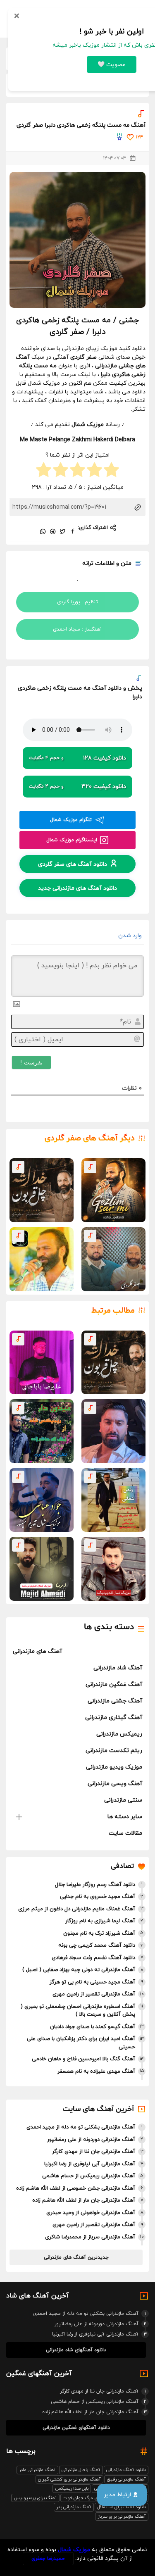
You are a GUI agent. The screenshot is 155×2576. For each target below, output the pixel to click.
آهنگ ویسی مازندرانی (115, 1784)
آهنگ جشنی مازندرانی (115, 1701)
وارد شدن (131, 936)
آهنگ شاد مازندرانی (118, 1668)
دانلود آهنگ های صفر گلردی (73, 864)
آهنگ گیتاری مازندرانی (114, 1718)
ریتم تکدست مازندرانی (114, 1751)
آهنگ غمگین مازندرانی (114, 1684)
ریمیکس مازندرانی (119, 1734)
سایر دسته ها (125, 1817)
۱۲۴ (139, 137)
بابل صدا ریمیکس (72, 2488)
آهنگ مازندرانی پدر (74, 2507)
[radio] (111, 471)
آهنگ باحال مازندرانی (81, 2470)
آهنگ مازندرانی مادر (37, 2470)
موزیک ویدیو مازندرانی (114, 1767)
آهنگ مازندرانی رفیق (126, 2479)
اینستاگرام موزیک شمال (72, 840)
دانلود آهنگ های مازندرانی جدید (77, 888)
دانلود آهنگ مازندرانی (126, 2470)
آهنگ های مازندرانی (37, 1651)
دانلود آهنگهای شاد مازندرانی (76, 2350)
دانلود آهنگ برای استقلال (122, 2507)
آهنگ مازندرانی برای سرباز (122, 2516)
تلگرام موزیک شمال (71, 820)
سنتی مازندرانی (123, 1800)
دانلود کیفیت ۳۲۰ (77, 787)
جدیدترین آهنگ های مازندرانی (76, 2257)
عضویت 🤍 (112, 65)
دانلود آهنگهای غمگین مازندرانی (76, 2428)
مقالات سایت (125, 1833)
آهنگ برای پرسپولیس (35, 2498)
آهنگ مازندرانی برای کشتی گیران (69, 2479)
